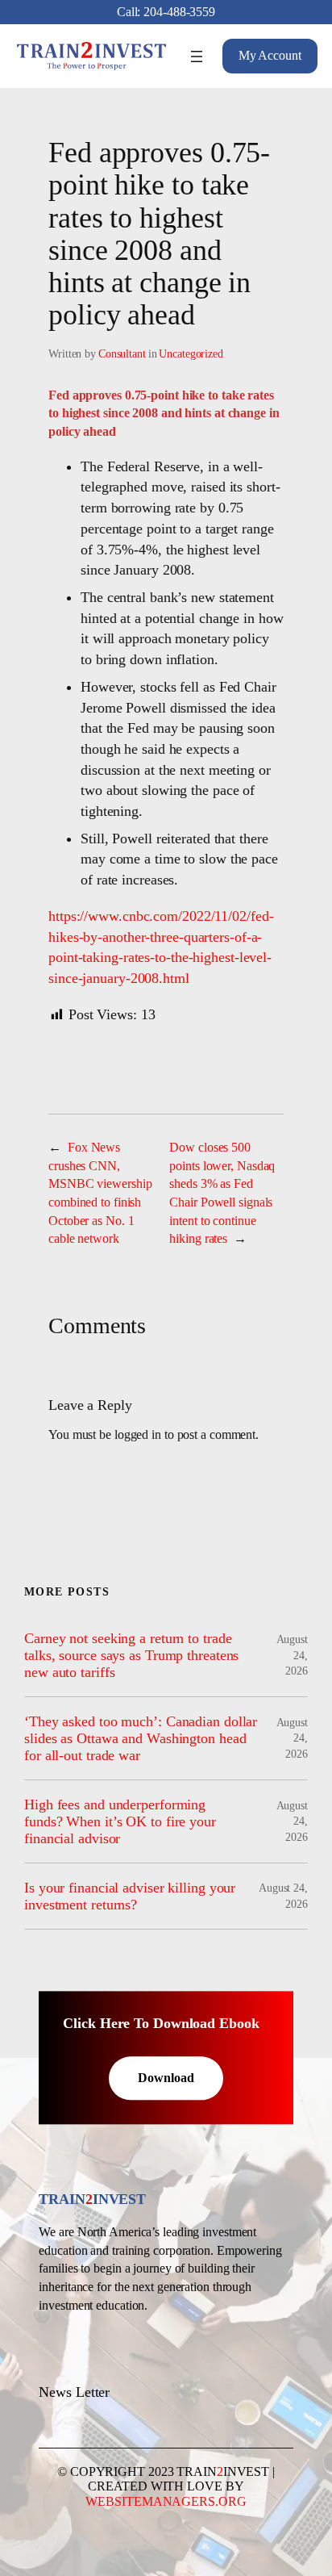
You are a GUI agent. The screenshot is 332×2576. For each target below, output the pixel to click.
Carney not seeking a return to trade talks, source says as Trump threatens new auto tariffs (131, 1655)
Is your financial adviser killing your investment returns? (130, 1896)
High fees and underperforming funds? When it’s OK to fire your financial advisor (120, 1821)
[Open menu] (197, 56)
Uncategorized (191, 354)
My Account (270, 55)
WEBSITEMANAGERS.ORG (166, 2501)
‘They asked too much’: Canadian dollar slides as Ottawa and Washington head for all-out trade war (141, 1738)
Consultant (122, 354)
